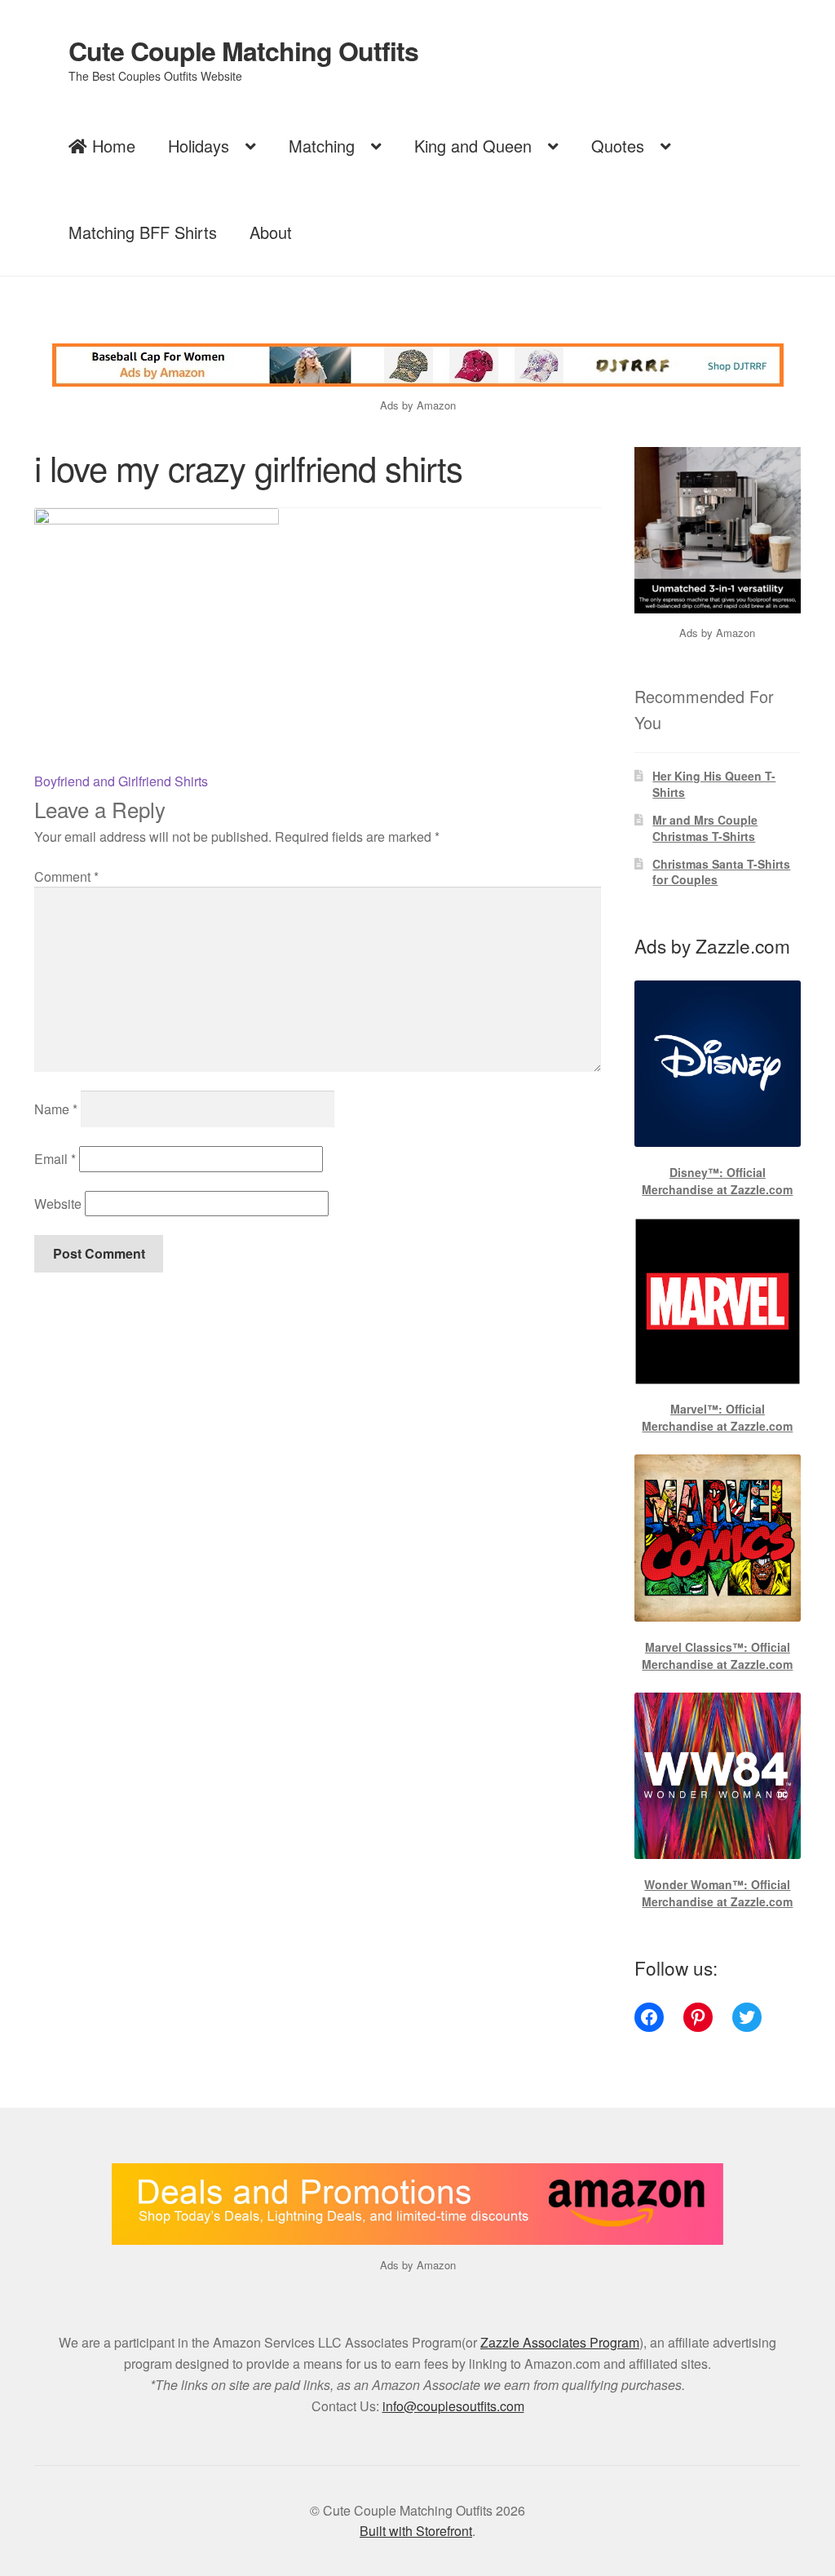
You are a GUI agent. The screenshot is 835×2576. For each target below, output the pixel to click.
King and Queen (473, 146)
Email (55, 1159)
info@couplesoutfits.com (453, 2406)
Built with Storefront (416, 2531)
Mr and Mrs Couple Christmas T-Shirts (705, 828)
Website (58, 1204)
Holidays (199, 146)
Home (111, 146)
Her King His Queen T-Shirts (714, 784)
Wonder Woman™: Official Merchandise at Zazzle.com (717, 1893)
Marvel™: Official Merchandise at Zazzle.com (717, 1417)
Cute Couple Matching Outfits (243, 51)
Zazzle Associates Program (560, 2342)
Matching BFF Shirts (143, 232)
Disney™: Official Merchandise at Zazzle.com (717, 1181)
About (271, 232)
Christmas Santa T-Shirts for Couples (721, 872)
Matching (322, 146)
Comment (66, 876)
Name (56, 1109)
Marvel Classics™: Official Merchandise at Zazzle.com (717, 1655)
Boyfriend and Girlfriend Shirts (121, 781)
